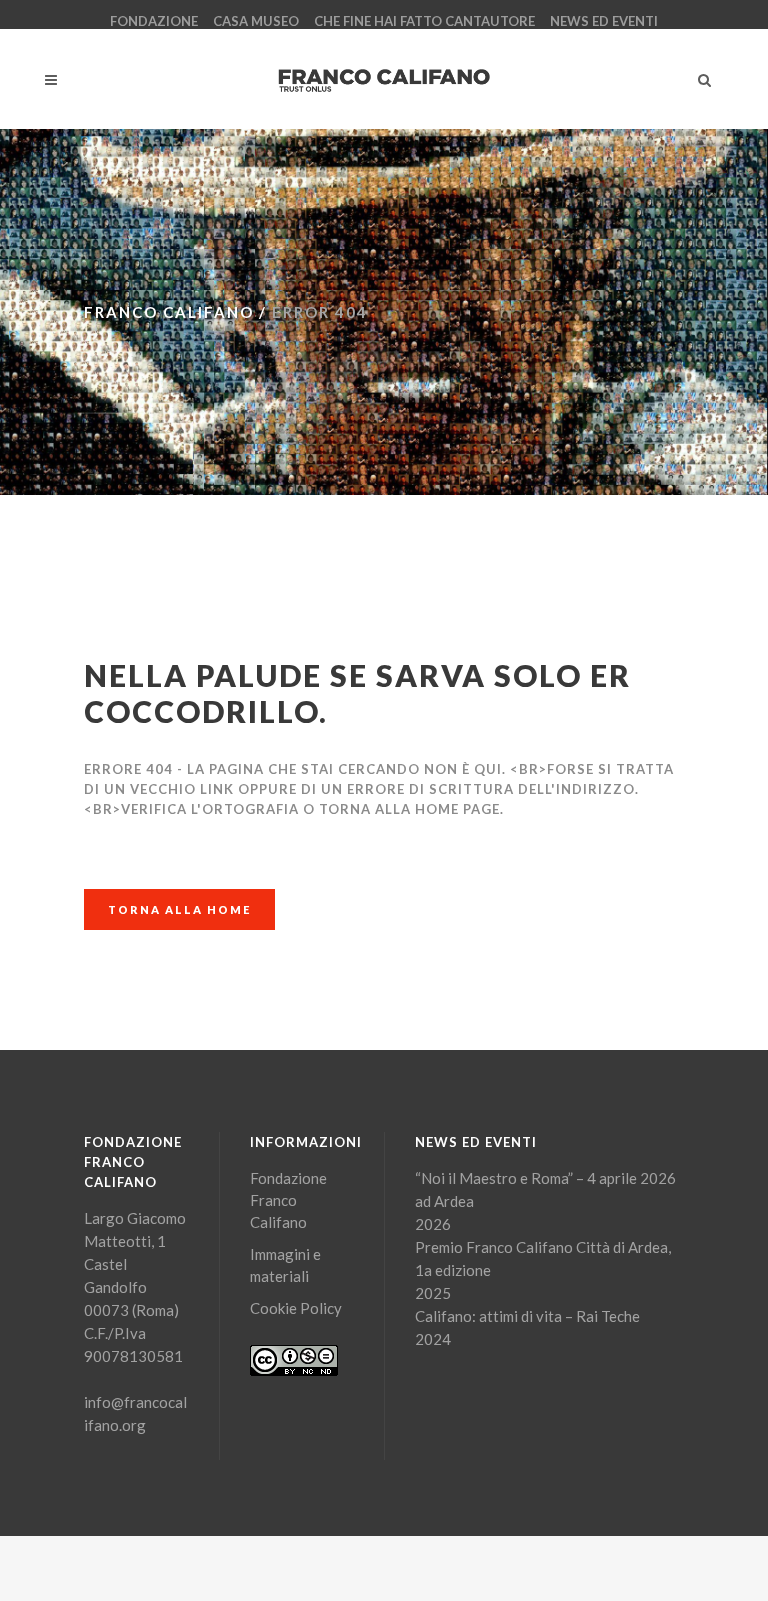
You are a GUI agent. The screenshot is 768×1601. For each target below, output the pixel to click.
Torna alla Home (179, 909)
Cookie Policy (296, 1308)
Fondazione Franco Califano (288, 1200)
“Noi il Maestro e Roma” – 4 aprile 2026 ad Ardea (545, 1189)
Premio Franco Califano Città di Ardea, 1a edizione (543, 1258)
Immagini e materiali (285, 1265)
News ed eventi (604, 21)
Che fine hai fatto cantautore (424, 21)
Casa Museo (256, 21)
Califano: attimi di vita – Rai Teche (527, 1316)
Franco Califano (169, 312)
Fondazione (154, 21)
